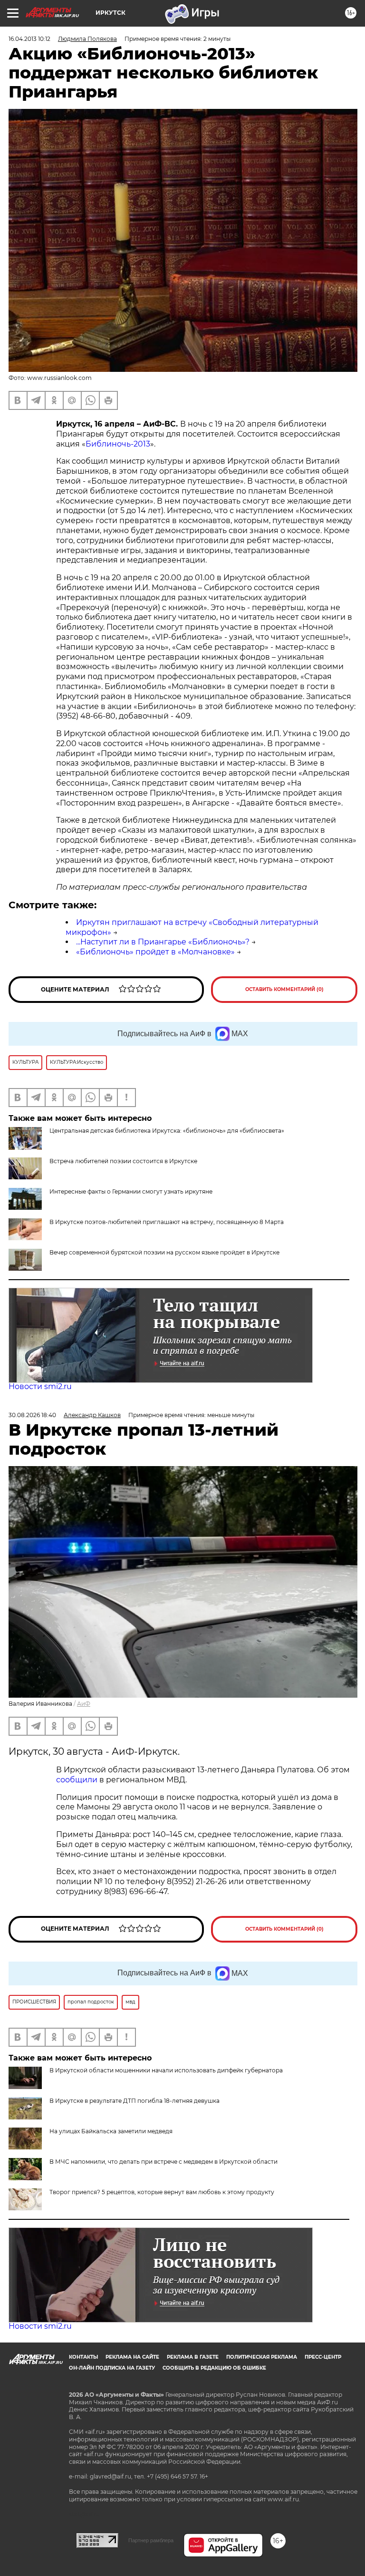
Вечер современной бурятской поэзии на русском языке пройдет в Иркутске (164, 1252)
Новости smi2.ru (40, 1386)
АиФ (84, 1704)
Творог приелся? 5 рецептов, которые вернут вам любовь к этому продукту (162, 2192)
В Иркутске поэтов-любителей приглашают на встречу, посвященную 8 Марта (167, 1222)
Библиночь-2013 (118, 444)
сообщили (77, 1780)
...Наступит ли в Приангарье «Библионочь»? (163, 942)
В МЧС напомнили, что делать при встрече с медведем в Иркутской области (163, 2162)
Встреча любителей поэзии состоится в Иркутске (123, 1161)
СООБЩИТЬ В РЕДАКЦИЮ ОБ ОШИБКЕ (214, 2368)
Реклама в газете (193, 2357)
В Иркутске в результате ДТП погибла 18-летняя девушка (134, 2101)
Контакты (83, 2357)
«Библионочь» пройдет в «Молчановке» (155, 952)
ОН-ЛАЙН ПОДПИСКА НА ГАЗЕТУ (112, 2368)
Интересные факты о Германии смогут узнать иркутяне (131, 1191)
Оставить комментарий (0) (284, 989)
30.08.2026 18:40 (32, 1415)
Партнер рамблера (151, 2540)
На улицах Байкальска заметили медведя (111, 2131)
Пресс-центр (323, 2357)
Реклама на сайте (132, 2357)
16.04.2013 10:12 (29, 39)
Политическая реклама (262, 2357)
